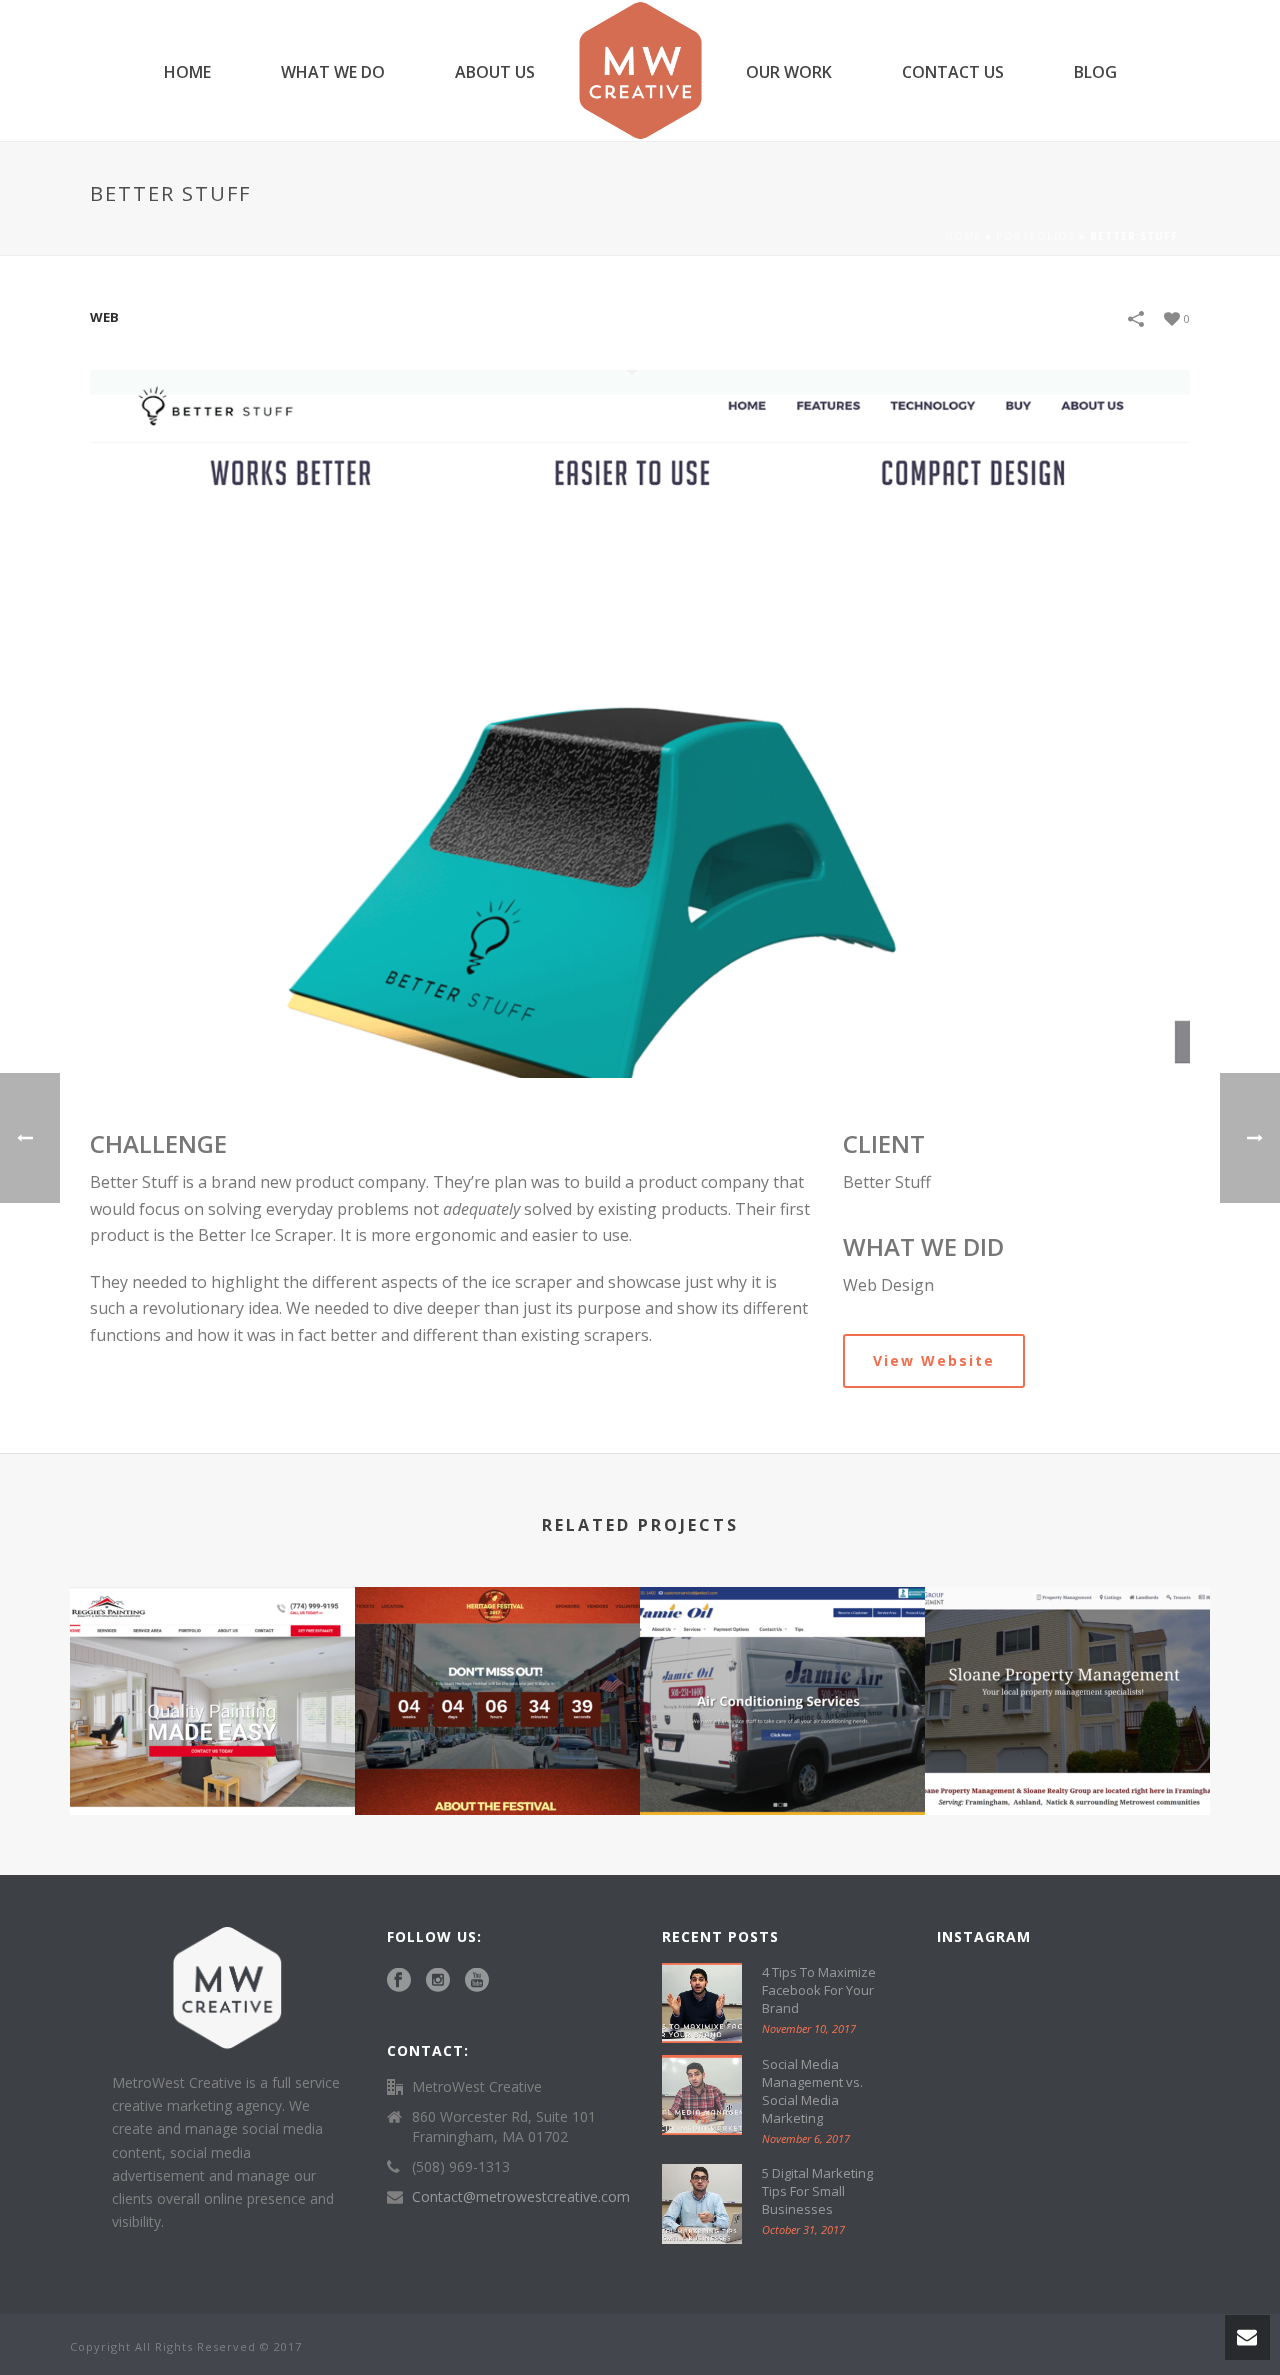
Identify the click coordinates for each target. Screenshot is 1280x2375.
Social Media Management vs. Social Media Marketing (812, 2091)
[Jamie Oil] (782, 1666)
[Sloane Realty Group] (1067, 1666)
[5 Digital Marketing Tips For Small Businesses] (702, 2204)
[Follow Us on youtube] (477, 1981)
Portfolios (1035, 236)
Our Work (789, 72)
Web (104, 317)
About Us (495, 72)
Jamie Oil (783, 1761)
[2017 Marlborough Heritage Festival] (497, 1666)
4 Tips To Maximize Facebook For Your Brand (819, 1990)
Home (187, 72)
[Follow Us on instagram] (438, 1981)
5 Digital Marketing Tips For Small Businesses (817, 2191)
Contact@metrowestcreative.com (521, 2197)
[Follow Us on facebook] (399, 1981)
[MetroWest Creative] (640, 70)
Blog (1095, 72)
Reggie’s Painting (212, 1761)
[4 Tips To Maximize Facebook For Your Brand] (702, 2003)
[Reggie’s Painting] (212, 1666)
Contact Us (953, 72)
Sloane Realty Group (1067, 1761)
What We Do (333, 72)
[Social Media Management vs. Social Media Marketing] (702, 2095)
